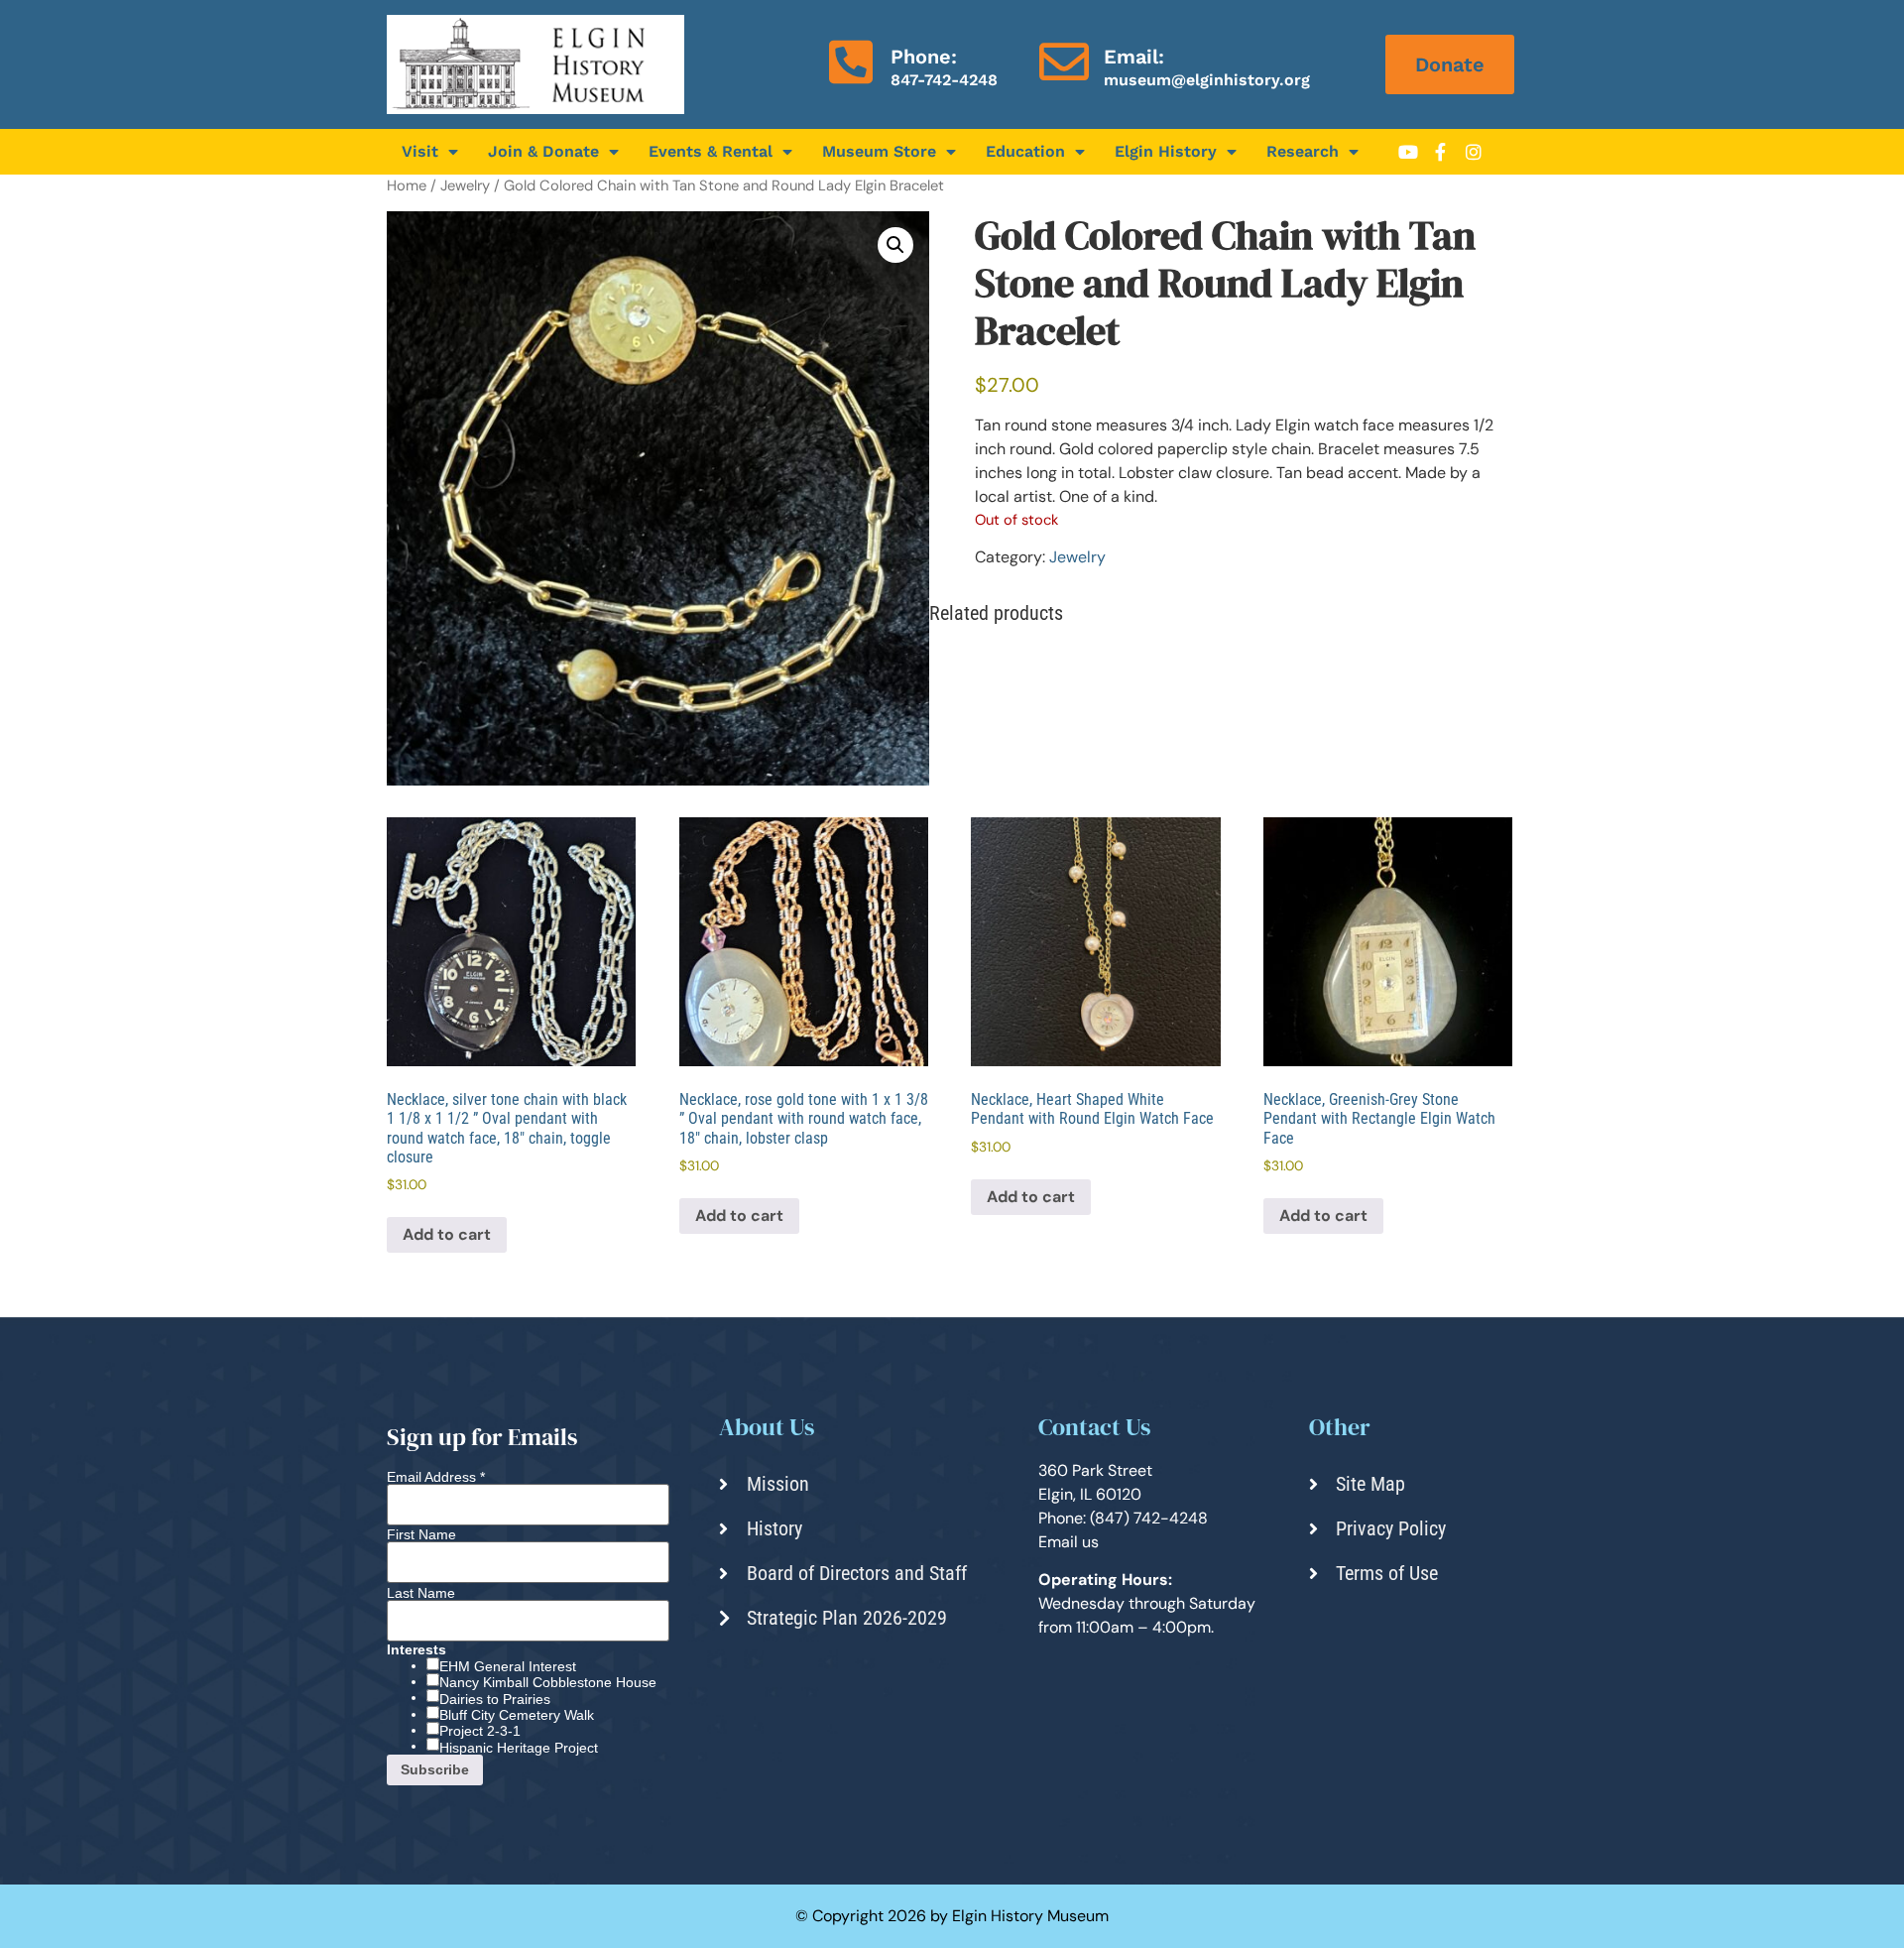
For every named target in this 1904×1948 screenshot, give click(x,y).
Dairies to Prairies (495, 1699)
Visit (420, 151)
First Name (421, 1534)
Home (407, 185)
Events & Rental (711, 151)
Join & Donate (543, 151)
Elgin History (1166, 151)
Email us (1069, 1542)
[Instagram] (1474, 152)
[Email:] (1064, 61)
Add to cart (447, 1234)
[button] (895, 245)
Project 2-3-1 (480, 1731)
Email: (1134, 57)
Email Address (436, 1477)
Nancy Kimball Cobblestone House (548, 1682)
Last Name (421, 1593)
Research (1303, 151)
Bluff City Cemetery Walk (517, 1715)
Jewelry (465, 185)
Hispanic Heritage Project (519, 1748)
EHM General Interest (508, 1666)
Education (1025, 151)
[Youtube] (1408, 152)
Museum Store (879, 151)
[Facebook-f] (1441, 152)
